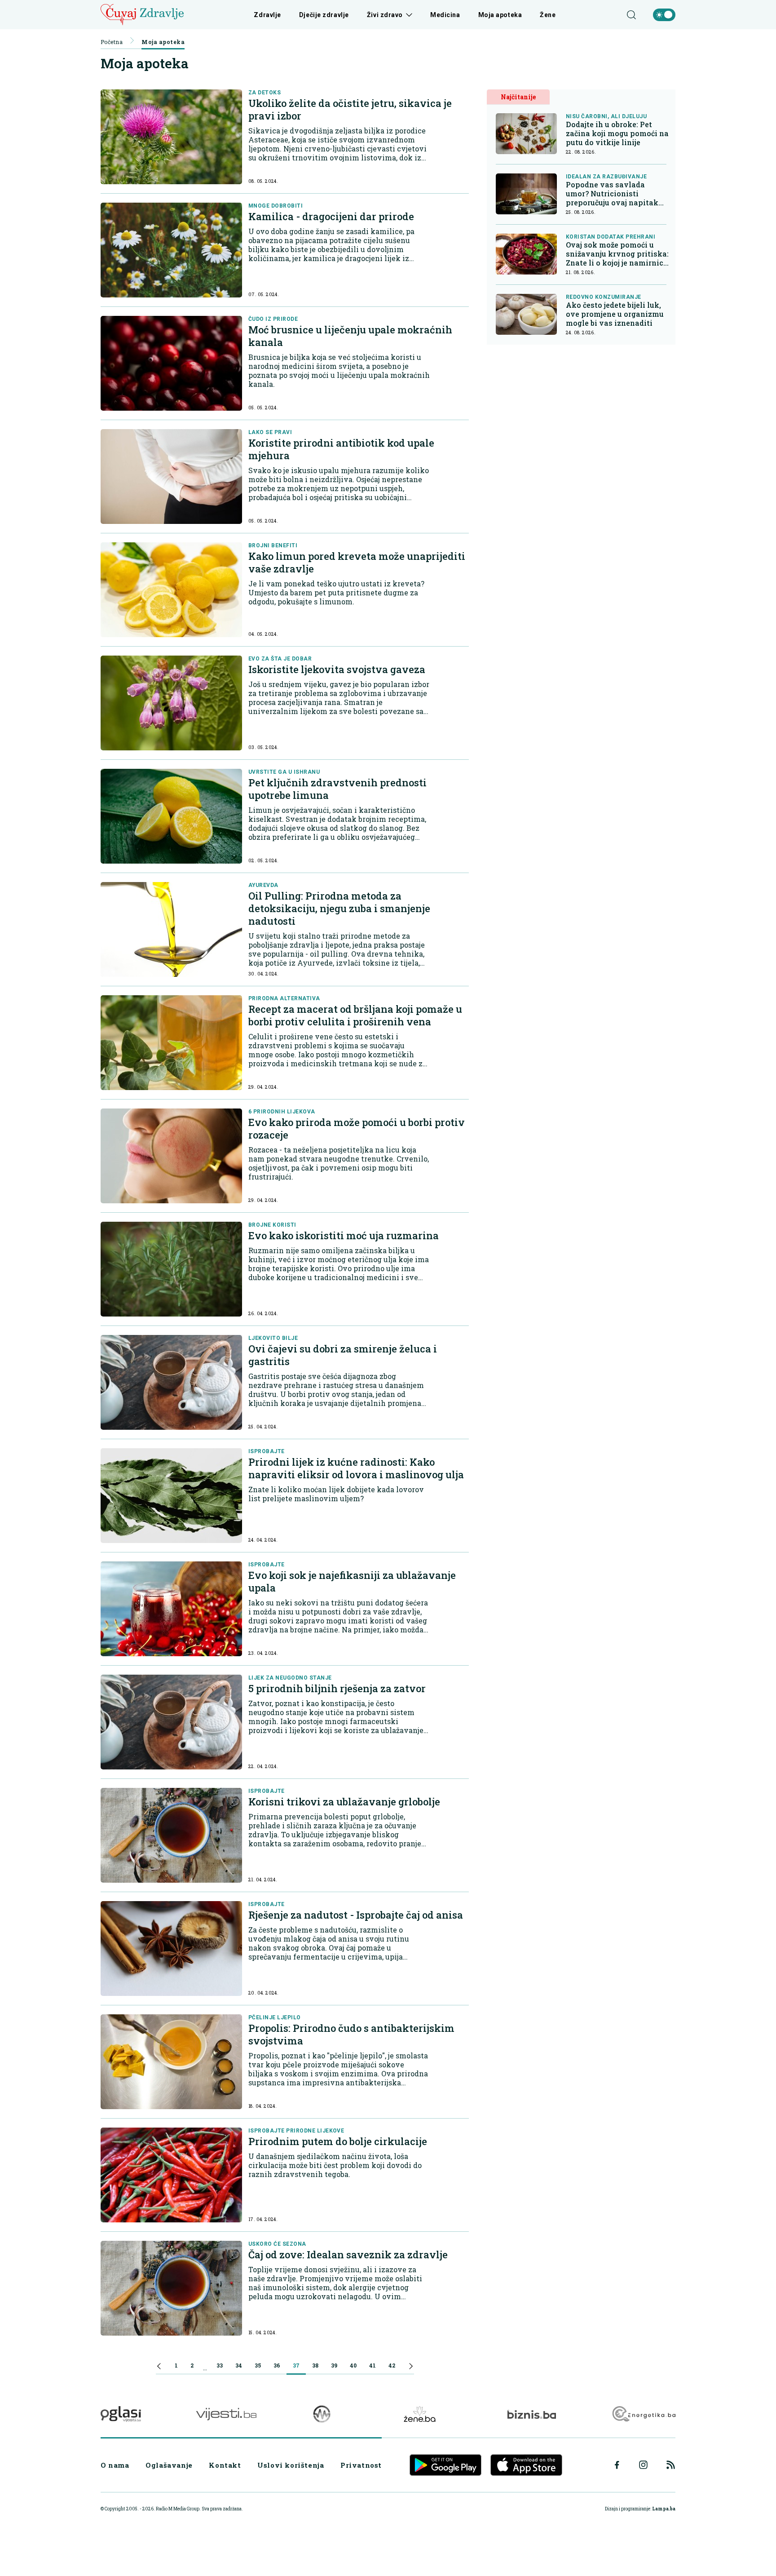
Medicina (445, 15)
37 (296, 2365)
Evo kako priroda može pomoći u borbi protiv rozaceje (357, 1128)
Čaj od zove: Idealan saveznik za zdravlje (348, 2255)
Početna (112, 42)
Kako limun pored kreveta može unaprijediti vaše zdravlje (357, 562)
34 (239, 2365)
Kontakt (225, 2465)
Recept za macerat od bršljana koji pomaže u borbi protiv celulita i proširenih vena (355, 1015)
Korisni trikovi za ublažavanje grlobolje (344, 1802)
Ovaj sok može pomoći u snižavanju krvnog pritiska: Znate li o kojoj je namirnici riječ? (617, 254)
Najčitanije (518, 97)
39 (334, 2365)
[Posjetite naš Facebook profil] (617, 2465)
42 (392, 2365)
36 (277, 2365)
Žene (548, 15)
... (205, 2368)
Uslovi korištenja (291, 2465)
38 (315, 2365)
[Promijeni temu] (664, 15)
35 (258, 2365)
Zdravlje (267, 15)
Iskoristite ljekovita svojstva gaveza (337, 669)
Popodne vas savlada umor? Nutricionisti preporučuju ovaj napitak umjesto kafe (612, 194)
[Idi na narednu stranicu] (411, 2368)
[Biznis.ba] (531, 2414)
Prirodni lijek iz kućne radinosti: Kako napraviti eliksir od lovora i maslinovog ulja (356, 1468)
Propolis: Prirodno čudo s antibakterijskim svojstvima (351, 2034)
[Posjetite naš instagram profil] (643, 2465)
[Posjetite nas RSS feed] (671, 2465)
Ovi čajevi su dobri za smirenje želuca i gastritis (343, 1355)
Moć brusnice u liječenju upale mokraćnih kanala (350, 336)
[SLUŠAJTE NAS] (322, 2414)
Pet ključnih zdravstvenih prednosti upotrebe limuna (337, 789)
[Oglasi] (121, 2414)
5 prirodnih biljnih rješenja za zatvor (337, 1688)
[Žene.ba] (420, 2414)
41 (373, 2365)
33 (220, 2365)
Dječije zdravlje (324, 15)
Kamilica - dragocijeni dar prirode (331, 216)
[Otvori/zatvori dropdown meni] (408, 15)
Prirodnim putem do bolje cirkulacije (338, 2141)
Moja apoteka (500, 15)
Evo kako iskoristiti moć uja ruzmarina (344, 1235)
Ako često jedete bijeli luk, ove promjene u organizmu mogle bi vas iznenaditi (615, 314)
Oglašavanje (169, 2465)
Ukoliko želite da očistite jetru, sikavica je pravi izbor (350, 109)
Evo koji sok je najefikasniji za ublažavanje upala (352, 1581)
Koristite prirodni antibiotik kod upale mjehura (341, 449)
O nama (115, 2465)
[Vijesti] (226, 2414)
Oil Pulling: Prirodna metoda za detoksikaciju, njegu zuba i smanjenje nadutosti (339, 908)
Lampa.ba (664, 2509)
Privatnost (361, 2465)
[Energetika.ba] (643, 2414)
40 (353, 2365)
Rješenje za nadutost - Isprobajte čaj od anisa (356, 1915)
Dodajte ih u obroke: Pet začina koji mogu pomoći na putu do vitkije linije (617, 133)
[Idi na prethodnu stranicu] (159, 2368)
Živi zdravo (385, 15)
